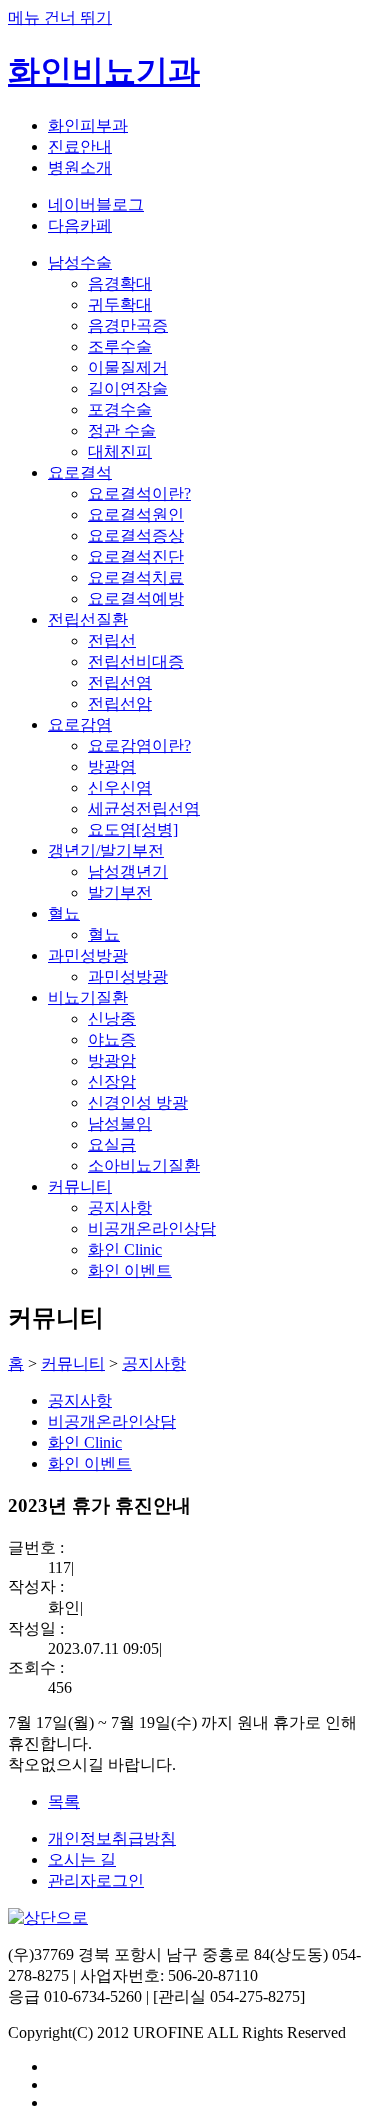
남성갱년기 (128, 871)
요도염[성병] (133, 829)
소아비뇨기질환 (144, 1165)
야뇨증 (112, 1039)
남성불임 (120, 1123)
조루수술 (120, 346)
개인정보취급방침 (112, 1838)
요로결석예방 (136, 598)
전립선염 (120, 682)
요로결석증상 (136, 535)
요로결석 (80, 472)
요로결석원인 (136, 514)
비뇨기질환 (88, 997)
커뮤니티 (80, 1186)
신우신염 (120, 787)
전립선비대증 (136, 661)
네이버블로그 (96, 204)
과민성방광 (88, 955)
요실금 (112, 1144)
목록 (64, 1801)
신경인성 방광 (138, 1102)
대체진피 (120, 451)
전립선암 (120, 703)
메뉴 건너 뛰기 (60, 17)
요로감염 (80, 724)
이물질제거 (128, 367)
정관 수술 (122, 430)
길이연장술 (128, 388)
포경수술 (120, 409)
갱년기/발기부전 (106, 850)
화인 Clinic (125, 1249)
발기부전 (120, 892)
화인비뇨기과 (104, 71)
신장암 (112, 1081)
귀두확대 (120, 304)
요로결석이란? (139, 493)
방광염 (112, 766)
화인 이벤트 (130, 1270)
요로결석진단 (136, 556)
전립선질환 (88, 619)
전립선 (112, 640)
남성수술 (80, 262)
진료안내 (80, 146)
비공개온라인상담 (152, 1228)
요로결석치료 (136, 577)
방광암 (112, 1060)
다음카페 (80, 225)
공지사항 (120, 1207)
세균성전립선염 (144, 808)
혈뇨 (64, 913)
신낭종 (112, 1018)
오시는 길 (82, 1859)
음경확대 (120, 283)
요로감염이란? (139, 745)
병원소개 (80, 167)
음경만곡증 (128, 325)
